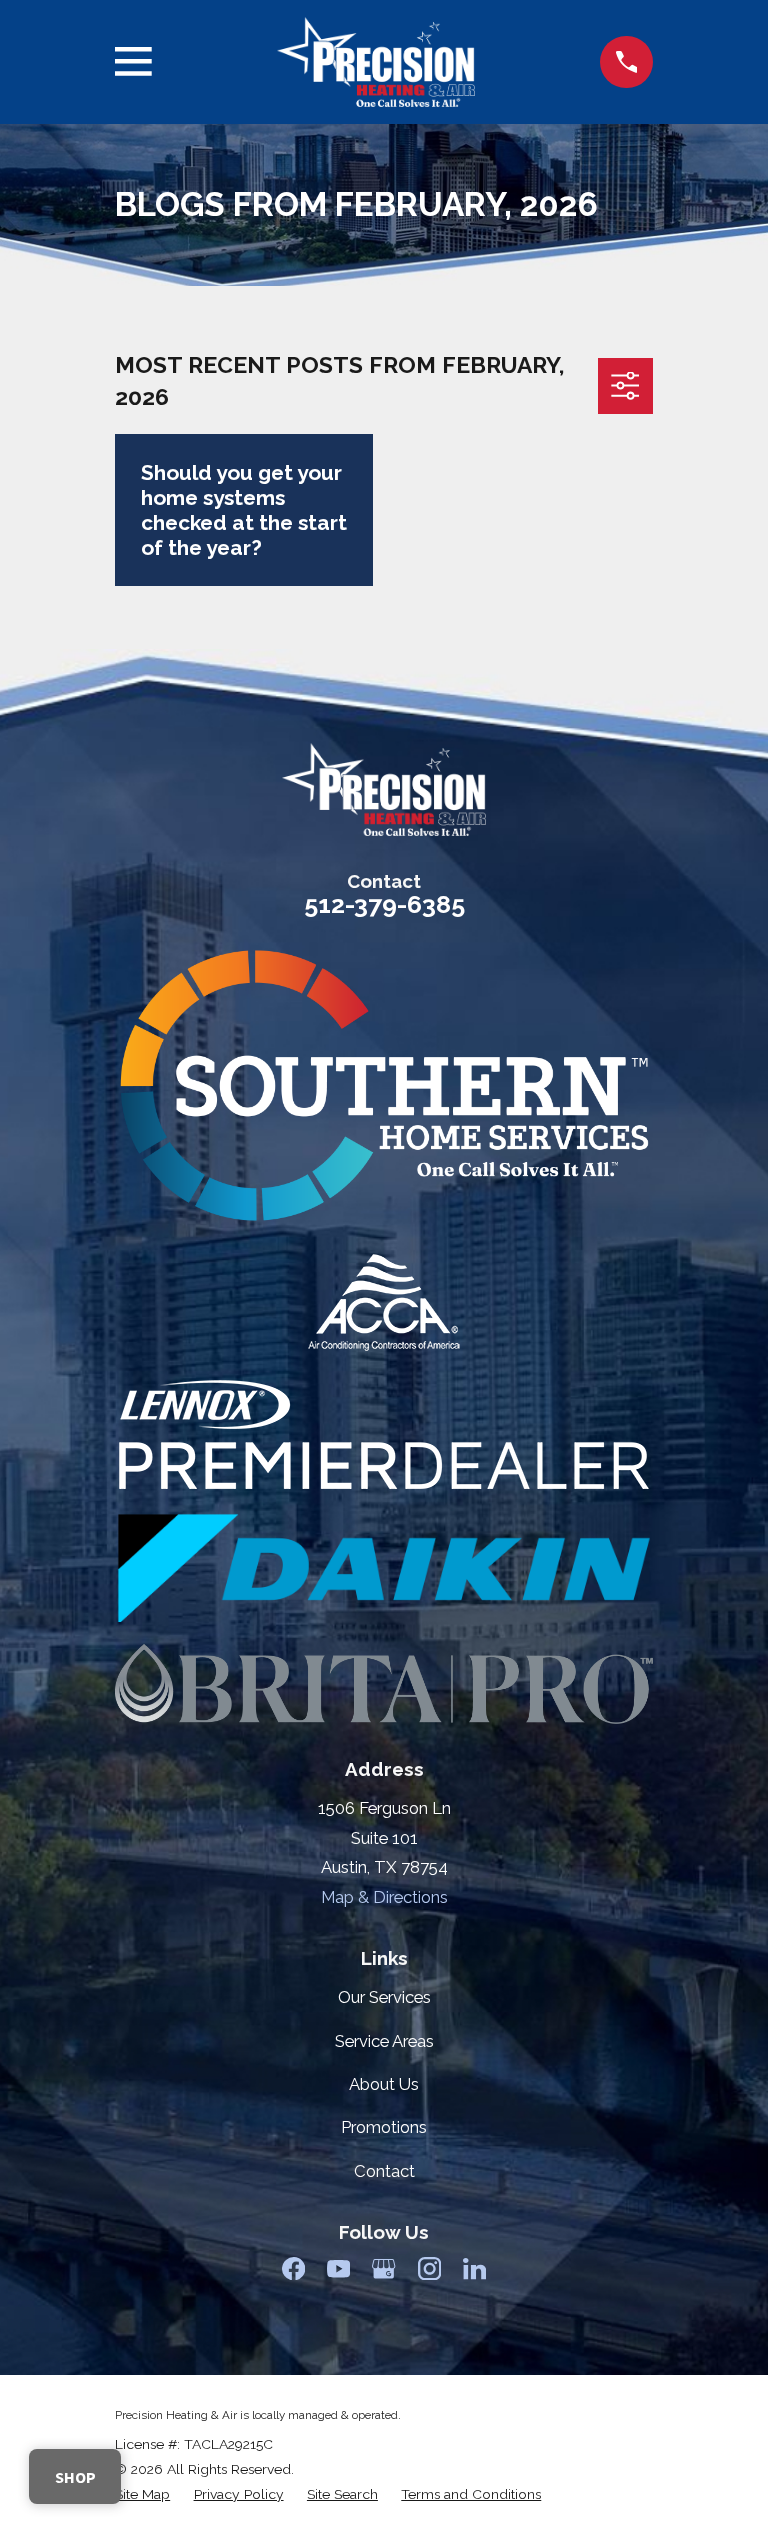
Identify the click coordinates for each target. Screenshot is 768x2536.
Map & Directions (384, 1897)
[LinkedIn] (474, 2268)
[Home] (376, 62)
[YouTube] (338, 2268)
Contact (384, 2171)
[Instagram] (429, 2268)
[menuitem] (142, 2494)
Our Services (384, 1997)
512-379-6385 (384, 904)
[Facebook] (293, 2268)
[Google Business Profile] (383, 2268)
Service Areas (384, 2041)
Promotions (384, 2127)
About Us (384, 2084)
